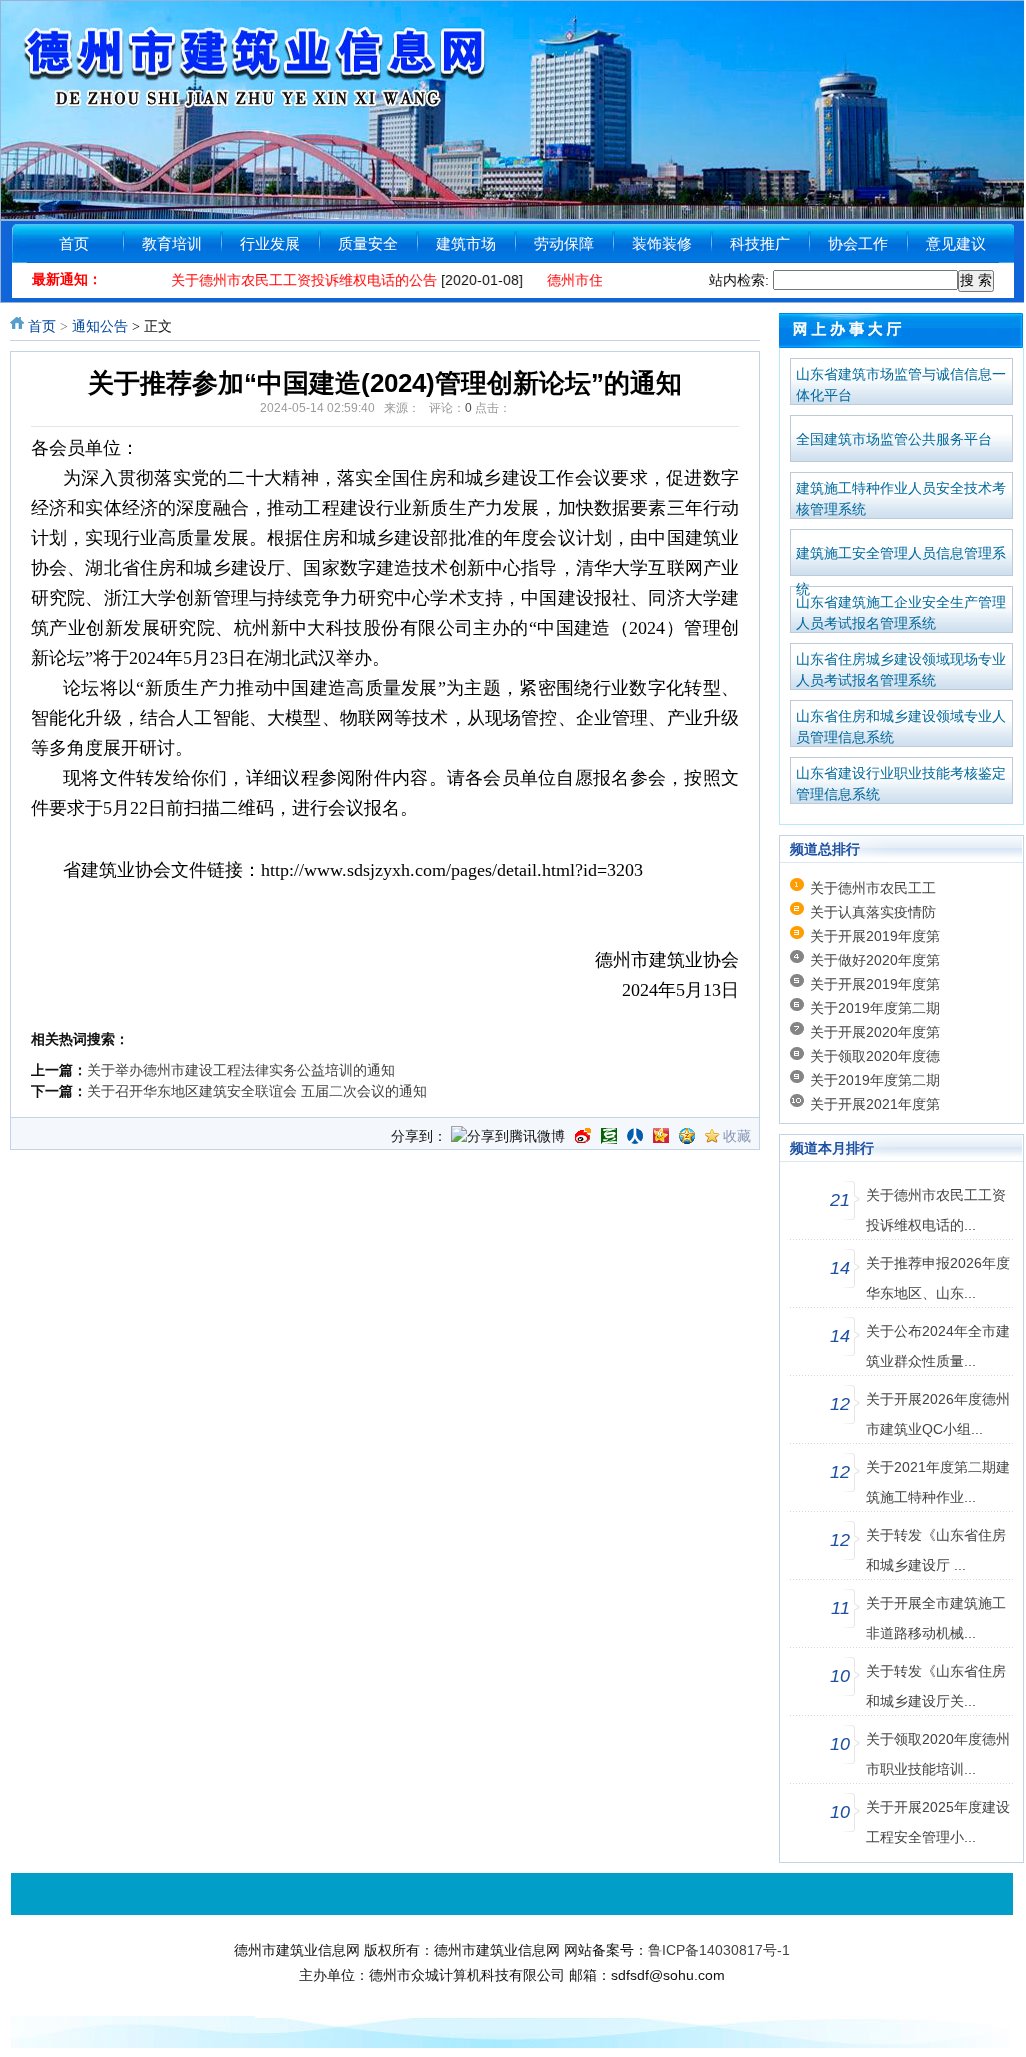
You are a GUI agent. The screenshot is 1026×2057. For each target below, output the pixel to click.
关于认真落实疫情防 (873, 912)
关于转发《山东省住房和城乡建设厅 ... (936, 1550)
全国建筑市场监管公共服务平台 (894, 439)
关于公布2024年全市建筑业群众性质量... (938, 1346)
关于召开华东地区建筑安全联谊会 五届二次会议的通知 (257, 1091)
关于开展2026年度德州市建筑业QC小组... (938, 1414)
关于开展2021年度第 (875, 1104)
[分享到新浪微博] (583, 1136)
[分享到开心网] (661, 1136)
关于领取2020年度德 (875, 1056)
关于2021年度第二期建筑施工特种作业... (938, 1482)
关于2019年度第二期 (875, 1008)
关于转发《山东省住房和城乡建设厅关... (936, 1686)
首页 (74, 243)
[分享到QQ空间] (687, 1136)
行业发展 (270, 243)
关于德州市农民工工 (873, 888)
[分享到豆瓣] (609, 1136)
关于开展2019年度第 (875, 936)
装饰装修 (662, 243)
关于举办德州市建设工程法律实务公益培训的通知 (241, 1070)
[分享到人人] (635, 1136)
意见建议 (956, 243)
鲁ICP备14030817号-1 (719, 1950)
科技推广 (760, 243)
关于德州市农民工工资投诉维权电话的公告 (282, 280)
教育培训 (172, 243)
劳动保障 (564, 243)
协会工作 (858, 243)
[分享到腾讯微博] (508, 1138)
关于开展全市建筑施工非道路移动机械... (936, 1618)
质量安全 (368, 243)
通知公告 (100, 326)
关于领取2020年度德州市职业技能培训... (938, 1754)
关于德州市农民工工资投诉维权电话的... (936, 1210)
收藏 (737, 1136)
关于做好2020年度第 (875, 960)
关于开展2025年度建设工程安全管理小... (938, 1822)
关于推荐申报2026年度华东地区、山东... (938, 1278)
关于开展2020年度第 (875, 1032)
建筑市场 (466, 243)
